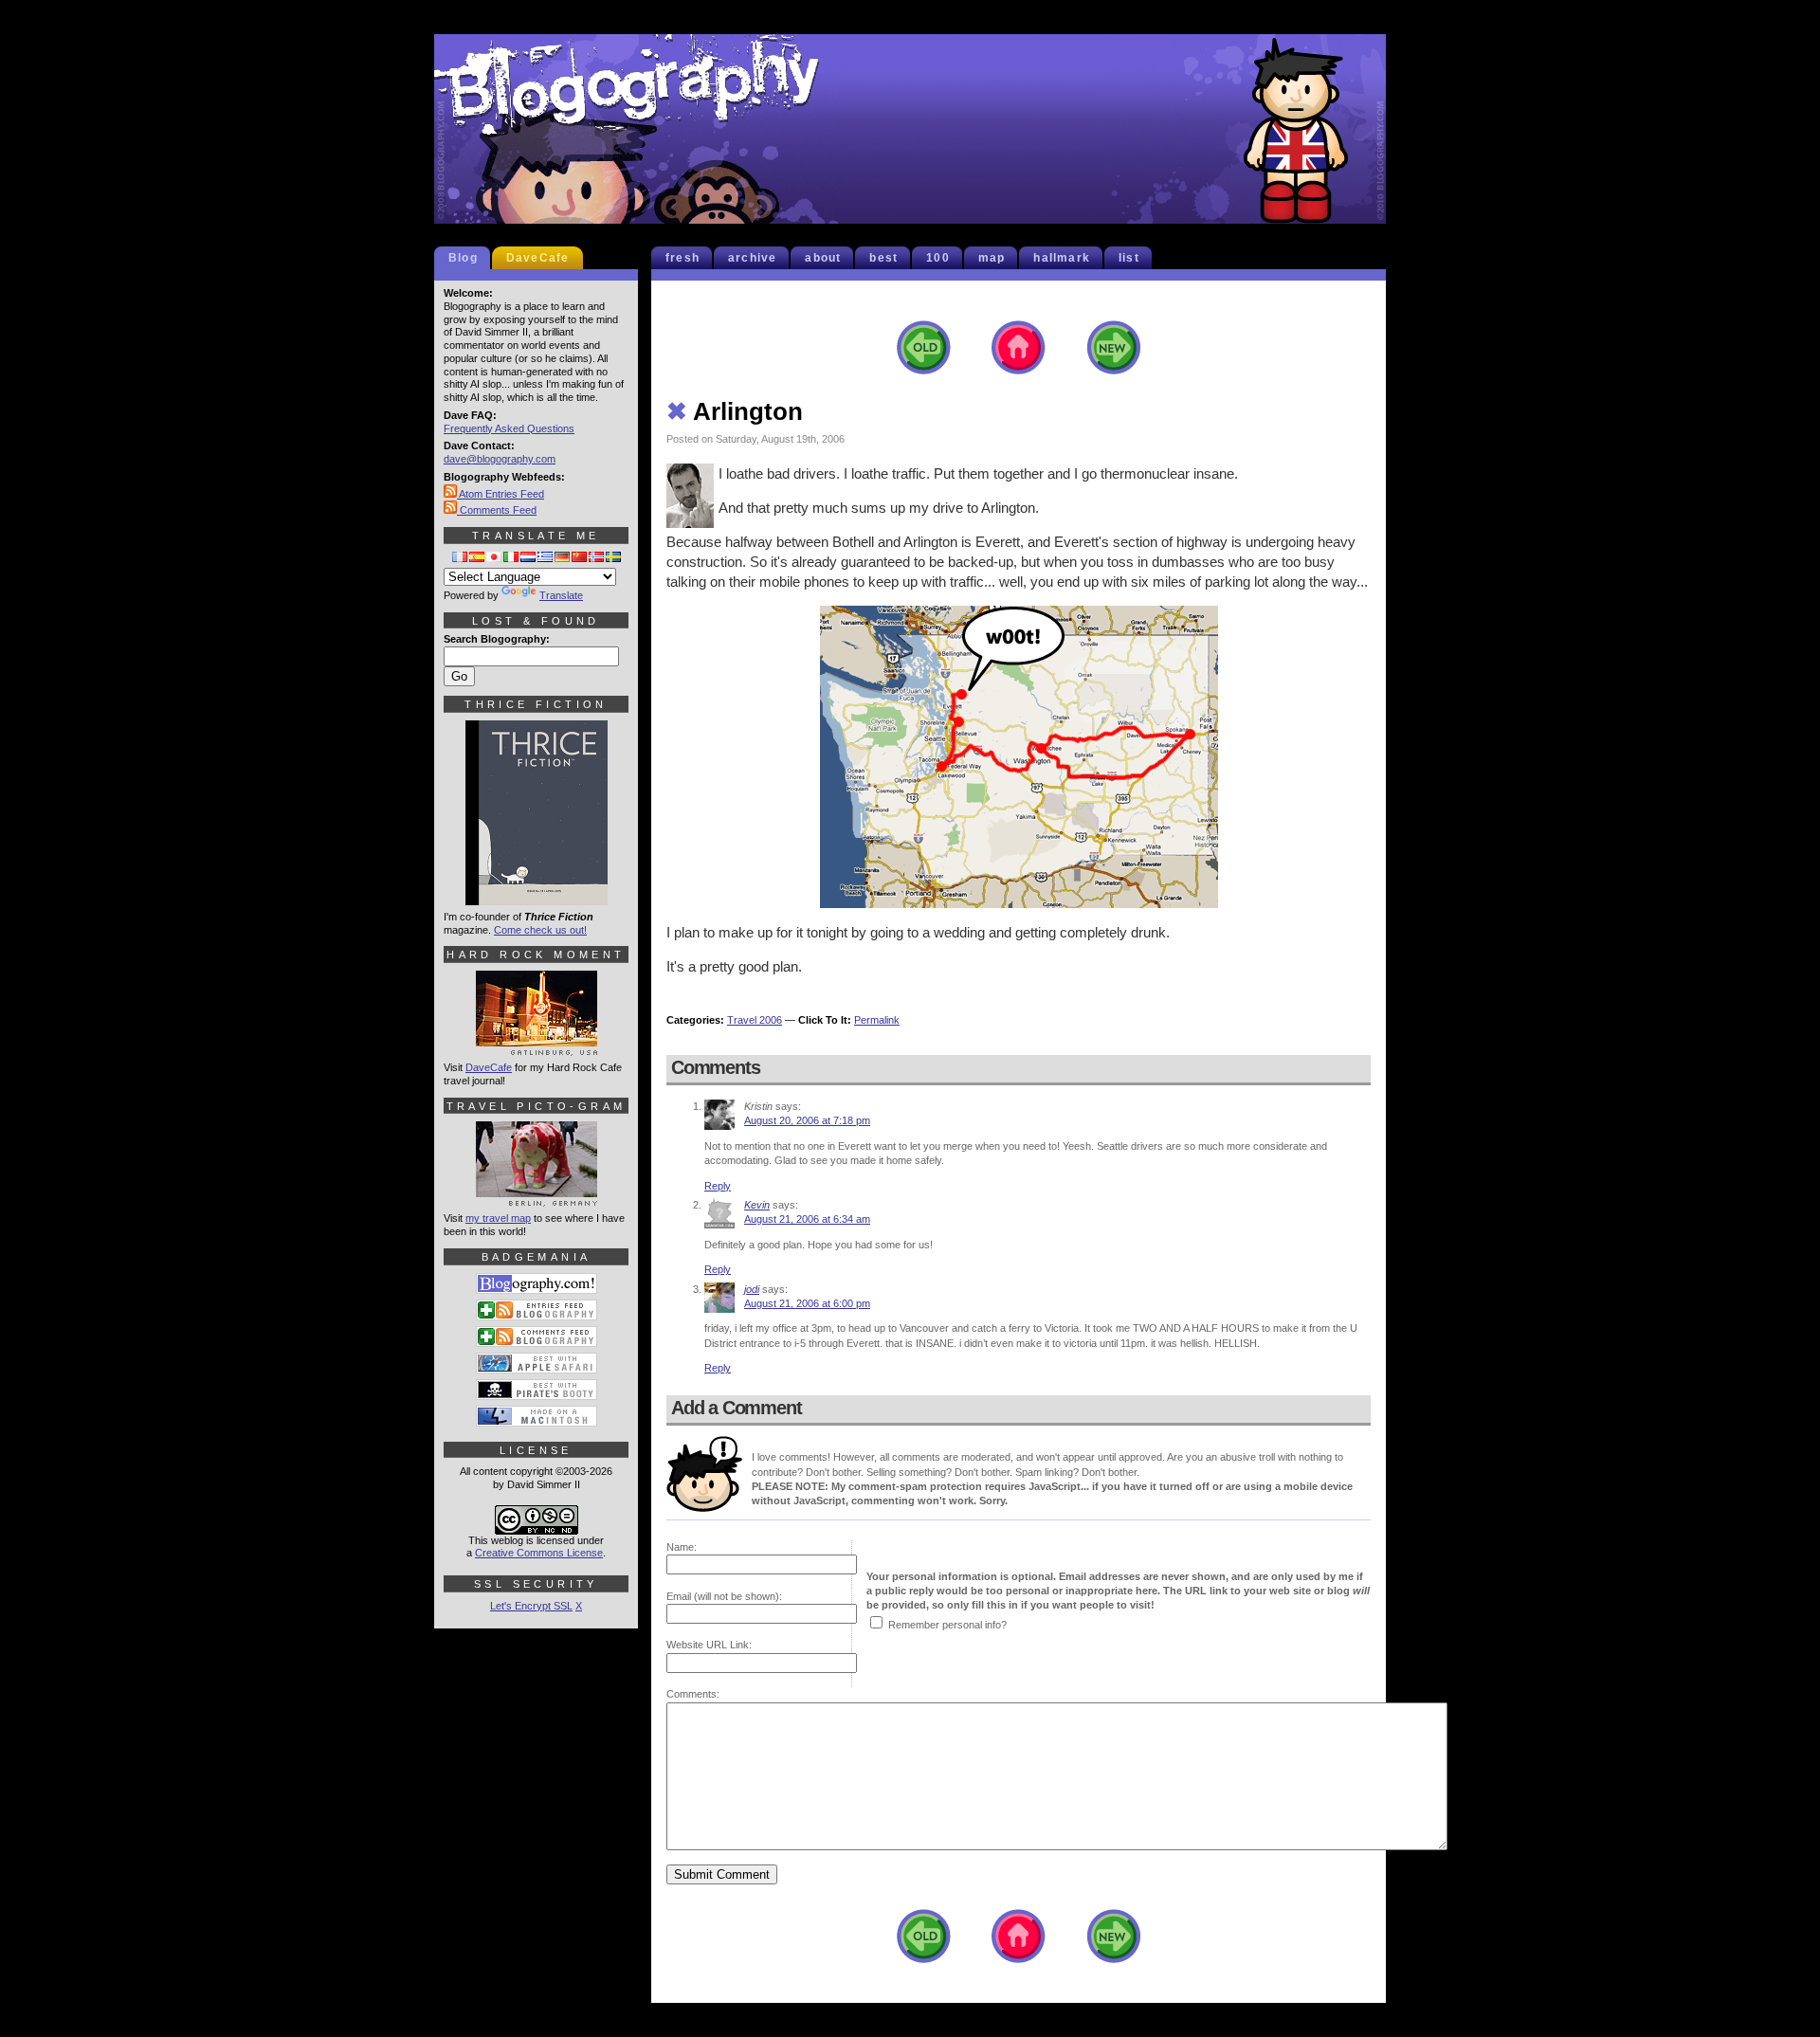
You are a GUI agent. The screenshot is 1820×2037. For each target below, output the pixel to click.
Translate (561, 595)
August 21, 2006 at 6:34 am (807, 1219)
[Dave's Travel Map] (537, 1198)
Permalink (877, 1020)
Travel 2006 (755, 1020)
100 (938, 258)
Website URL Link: (709, 1645)
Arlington (735, 411)
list (1129, 258)
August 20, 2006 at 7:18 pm (807, 1120)
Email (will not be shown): (724, 1596)
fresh (682, 258)
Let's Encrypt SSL (531, 1606)
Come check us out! (540, 930)
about (823, 258)
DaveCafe (538, 258)
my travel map (498, 1218)
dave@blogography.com (500, 459)
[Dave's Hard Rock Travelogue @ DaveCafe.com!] (537, 1047)
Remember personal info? (947, 1625)
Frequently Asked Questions (509, 428)
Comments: (693, 1694)
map (992, 258)
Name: (682, 1547)
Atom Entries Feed (500, 494)
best (883, 258)
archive (752, 258)
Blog (463, 258)
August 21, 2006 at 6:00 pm (807, 1303)
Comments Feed (497, 510)
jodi (752, 1289)
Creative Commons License (539, 1553)
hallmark (1062, 258)
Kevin (757, 1205)
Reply (718, 1186)
